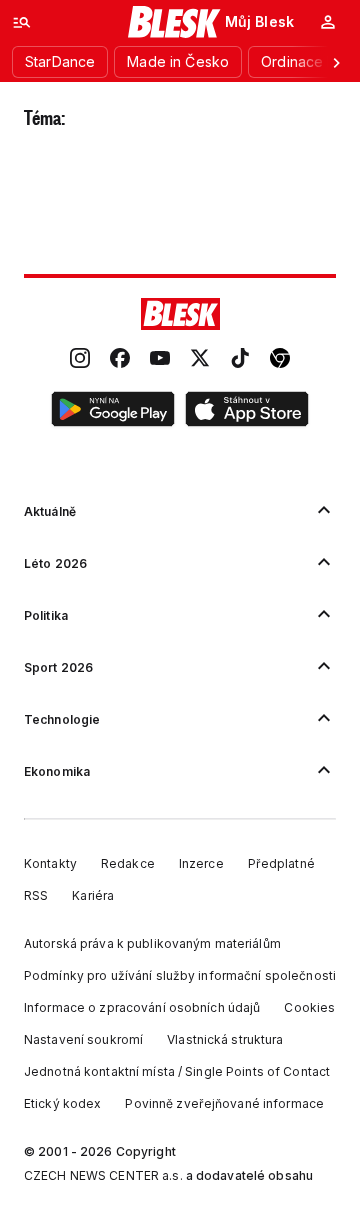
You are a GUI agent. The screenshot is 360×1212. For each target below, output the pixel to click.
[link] (80, 360)
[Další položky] (336, 62)
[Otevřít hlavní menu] (22, 22)
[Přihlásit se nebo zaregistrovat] (328, 22)
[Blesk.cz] (174, 22)
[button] (113, 412)
